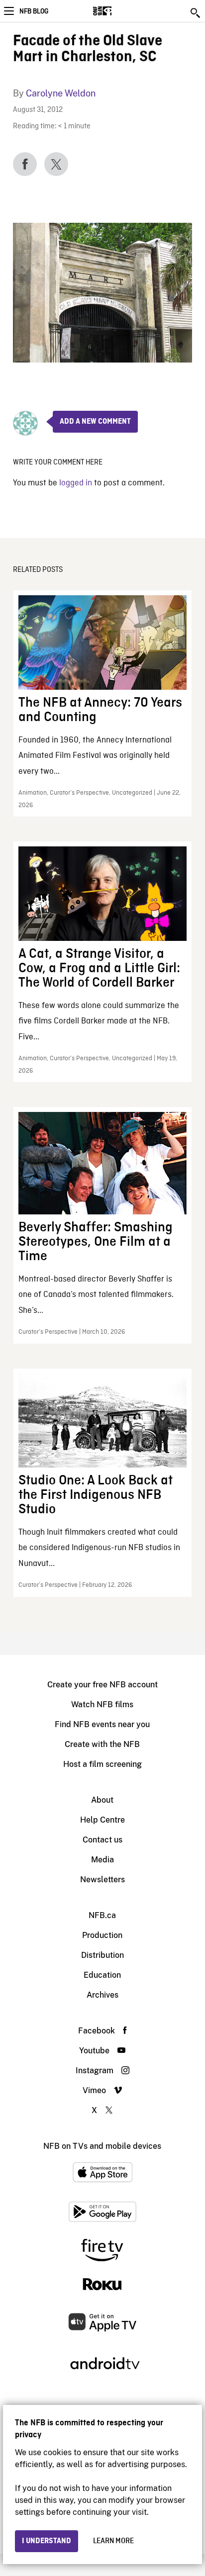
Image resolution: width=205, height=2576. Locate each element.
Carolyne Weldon (61, 93)
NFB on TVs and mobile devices (102, 2146)
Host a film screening (102, 1764)
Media (102, 1860)
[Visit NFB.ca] (120, 11)
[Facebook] (25, 164)
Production (102, 1935)
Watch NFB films (102, 1704)
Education (102, 1975)
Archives (102, 1995)
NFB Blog (34, 11)
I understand (47, 2541)
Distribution (102, 1955)
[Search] (196, 13)
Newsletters (102, 1880)
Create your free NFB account (102, 1685)
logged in (76, 483)
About (102, 1800)
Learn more (113, 2541)
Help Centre (102, 1820)
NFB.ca (102, 1915)
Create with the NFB (102, 1744)
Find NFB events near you (102, 1724)
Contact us (102, 1840)
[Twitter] (56, 164)
